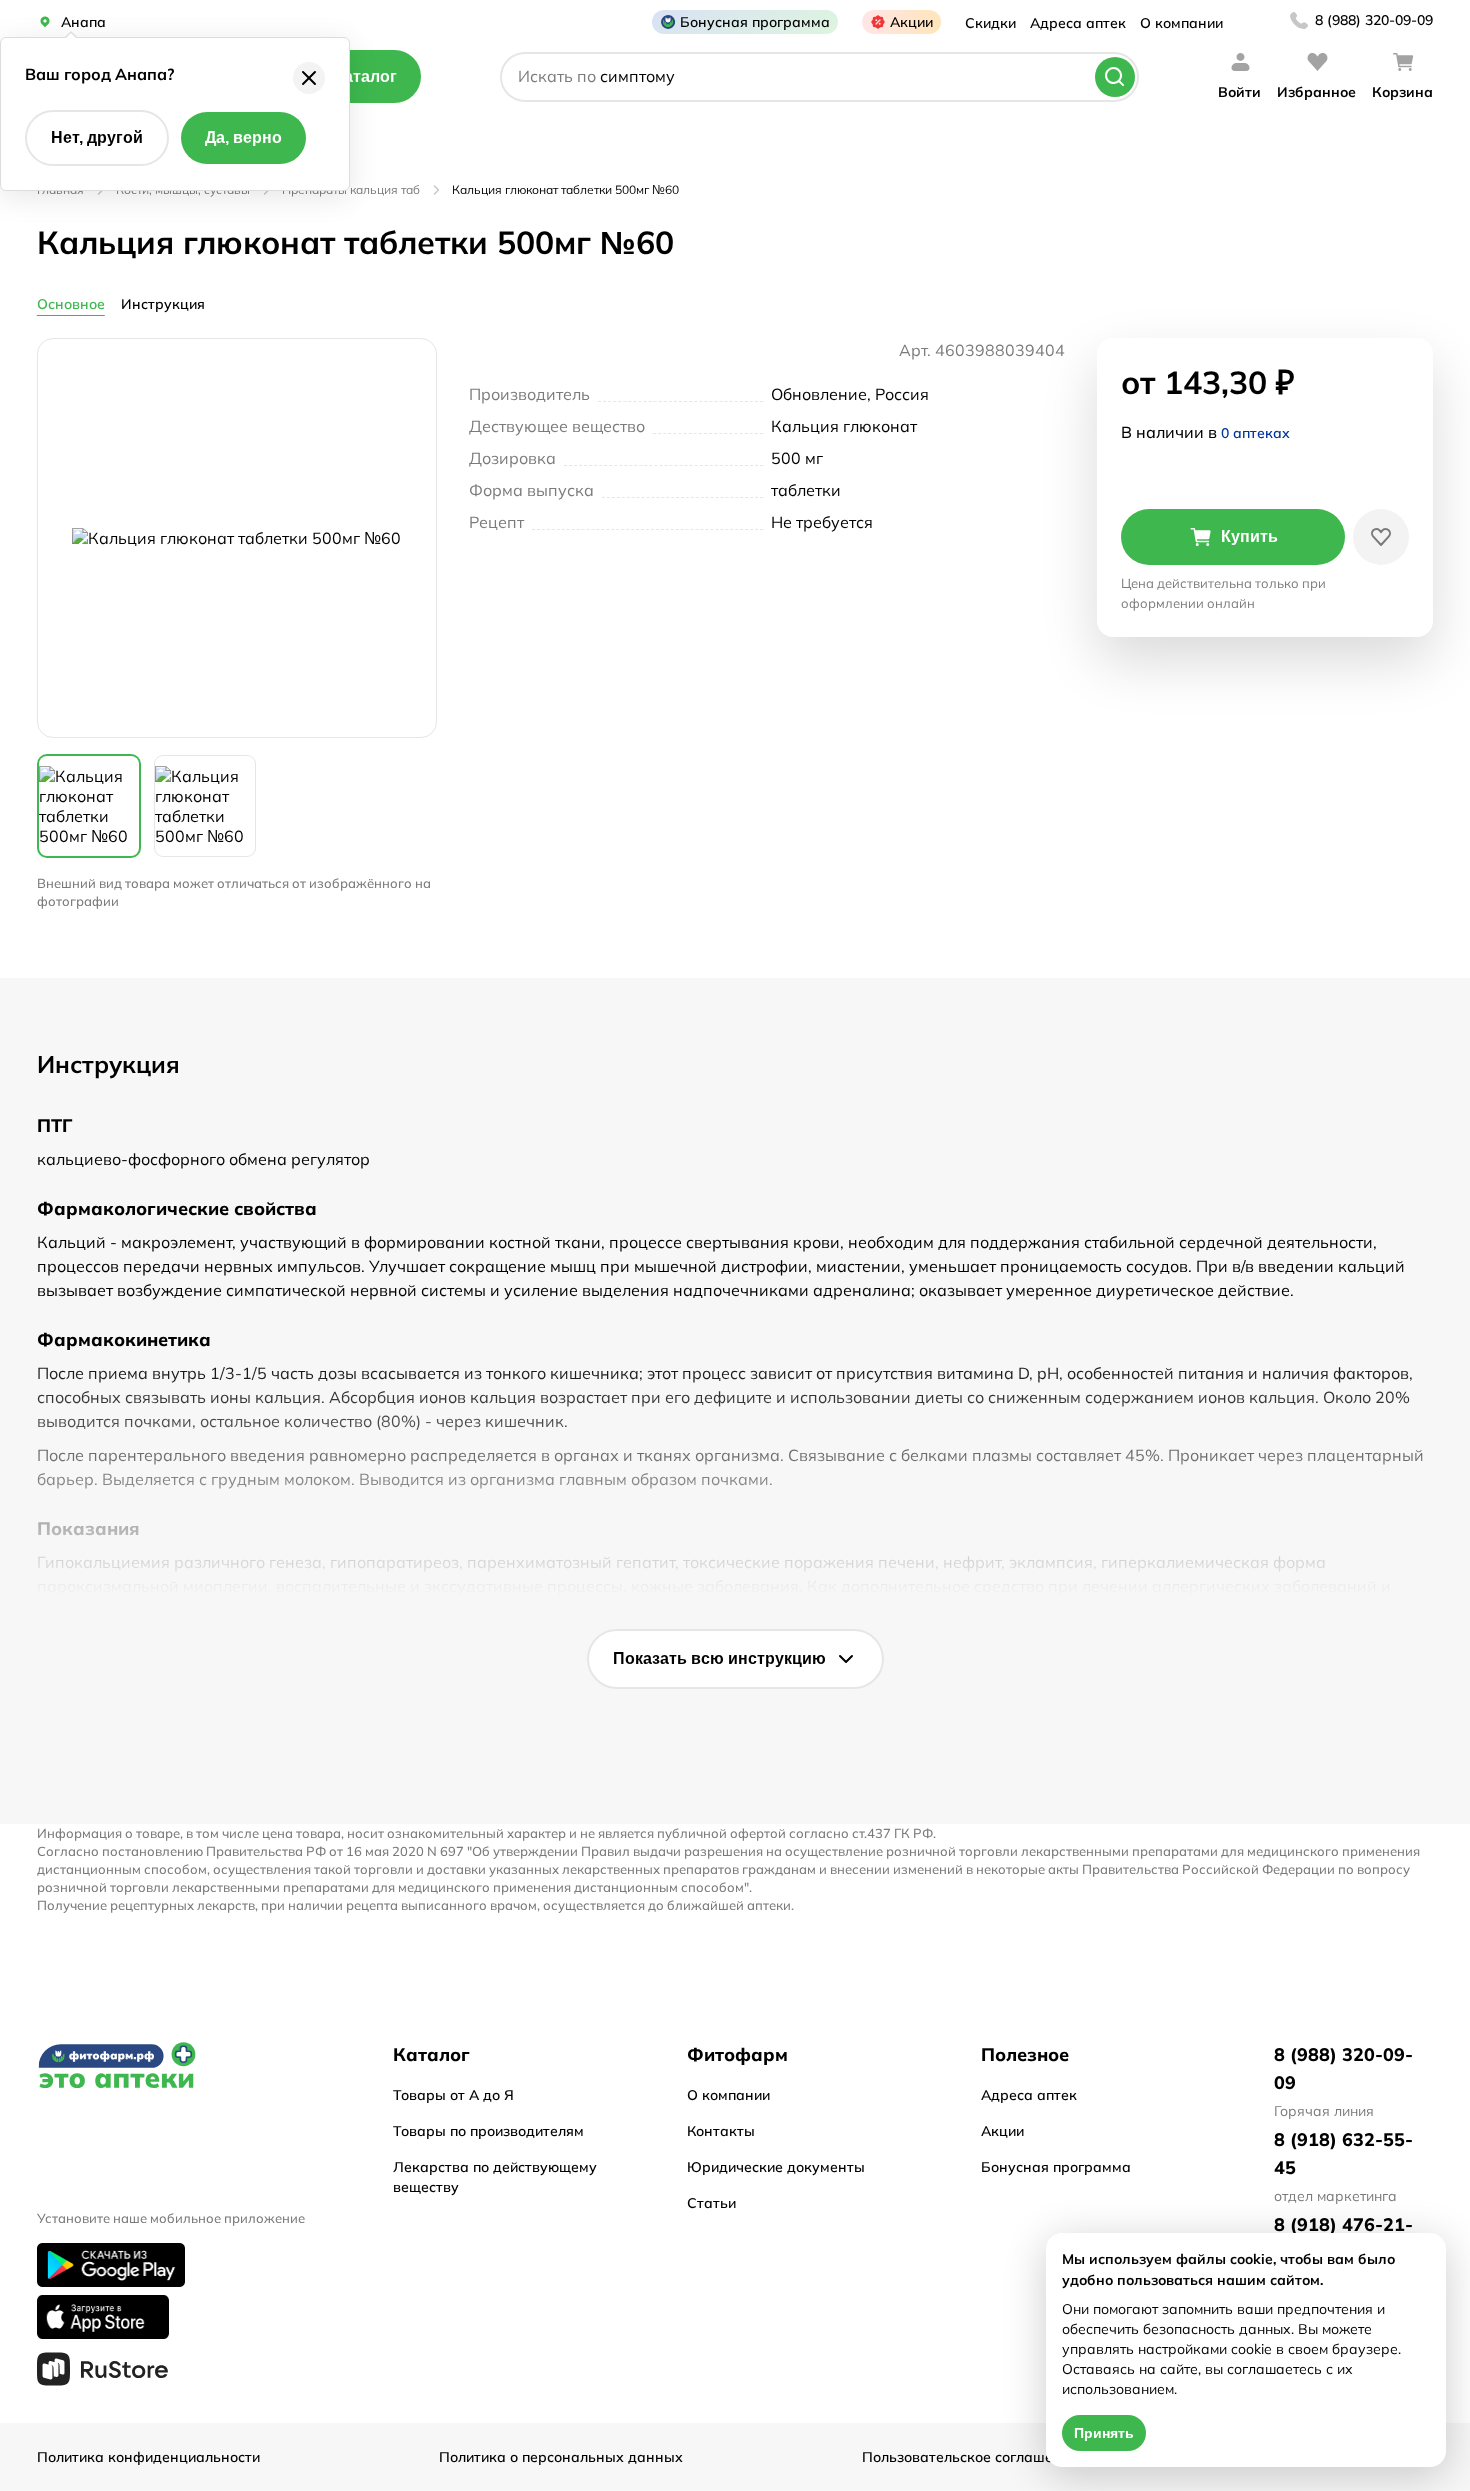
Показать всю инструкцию (719, 1658)
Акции (911, 22)
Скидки (990, 23)
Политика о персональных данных (561, 2457)
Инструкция (163, 304)
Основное (71, 304)
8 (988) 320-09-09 (1374, 20)
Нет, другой (97, 137)
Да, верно (243, 137)
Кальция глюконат (844, 426)
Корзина (1402, 92)
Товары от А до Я (453, 2095)
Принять (1104, 2433)
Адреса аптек (1078, 23)
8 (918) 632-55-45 (1343, 2153)
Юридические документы (776, 2167)
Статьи (711, 2203)
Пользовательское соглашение (970, 2457)
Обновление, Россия (850, 394)
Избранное (1316, 92)
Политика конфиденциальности (148, 2457)
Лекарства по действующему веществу (495, 2177)
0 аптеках (1255, 433)
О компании (1181, 23)
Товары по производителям (488, 2131)
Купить (1249, 536)
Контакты (721, 2131)
